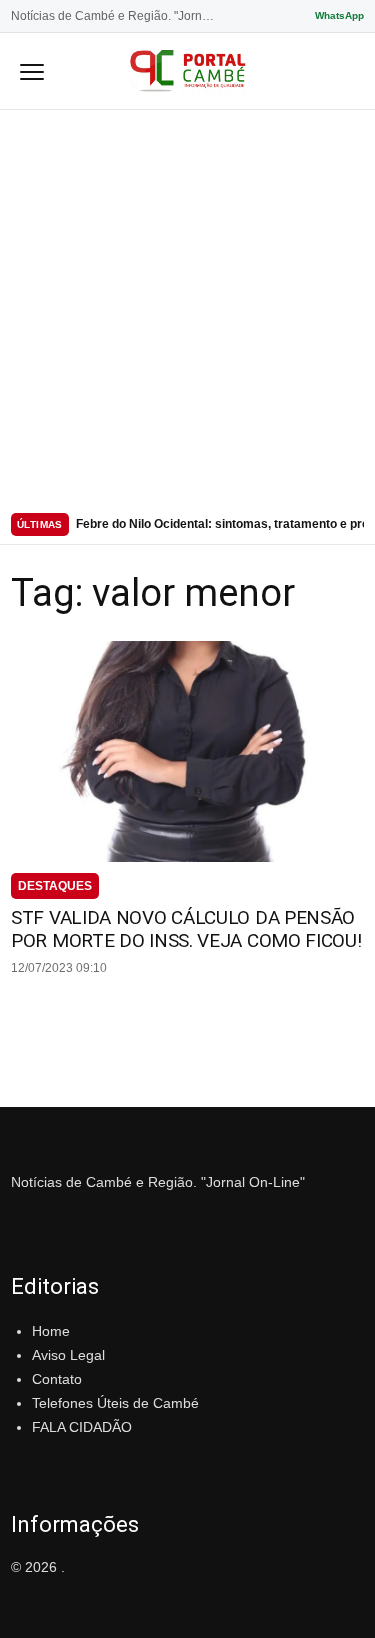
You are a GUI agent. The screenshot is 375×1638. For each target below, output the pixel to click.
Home (51, 1331)
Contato (57, 1379)
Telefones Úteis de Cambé (115, 1403)
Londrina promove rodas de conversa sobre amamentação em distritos (220, 529)
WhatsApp (339, 15)
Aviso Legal (68, 1355)
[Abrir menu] (32, 71)
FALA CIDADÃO (82, 1427)
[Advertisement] (187, 307)
